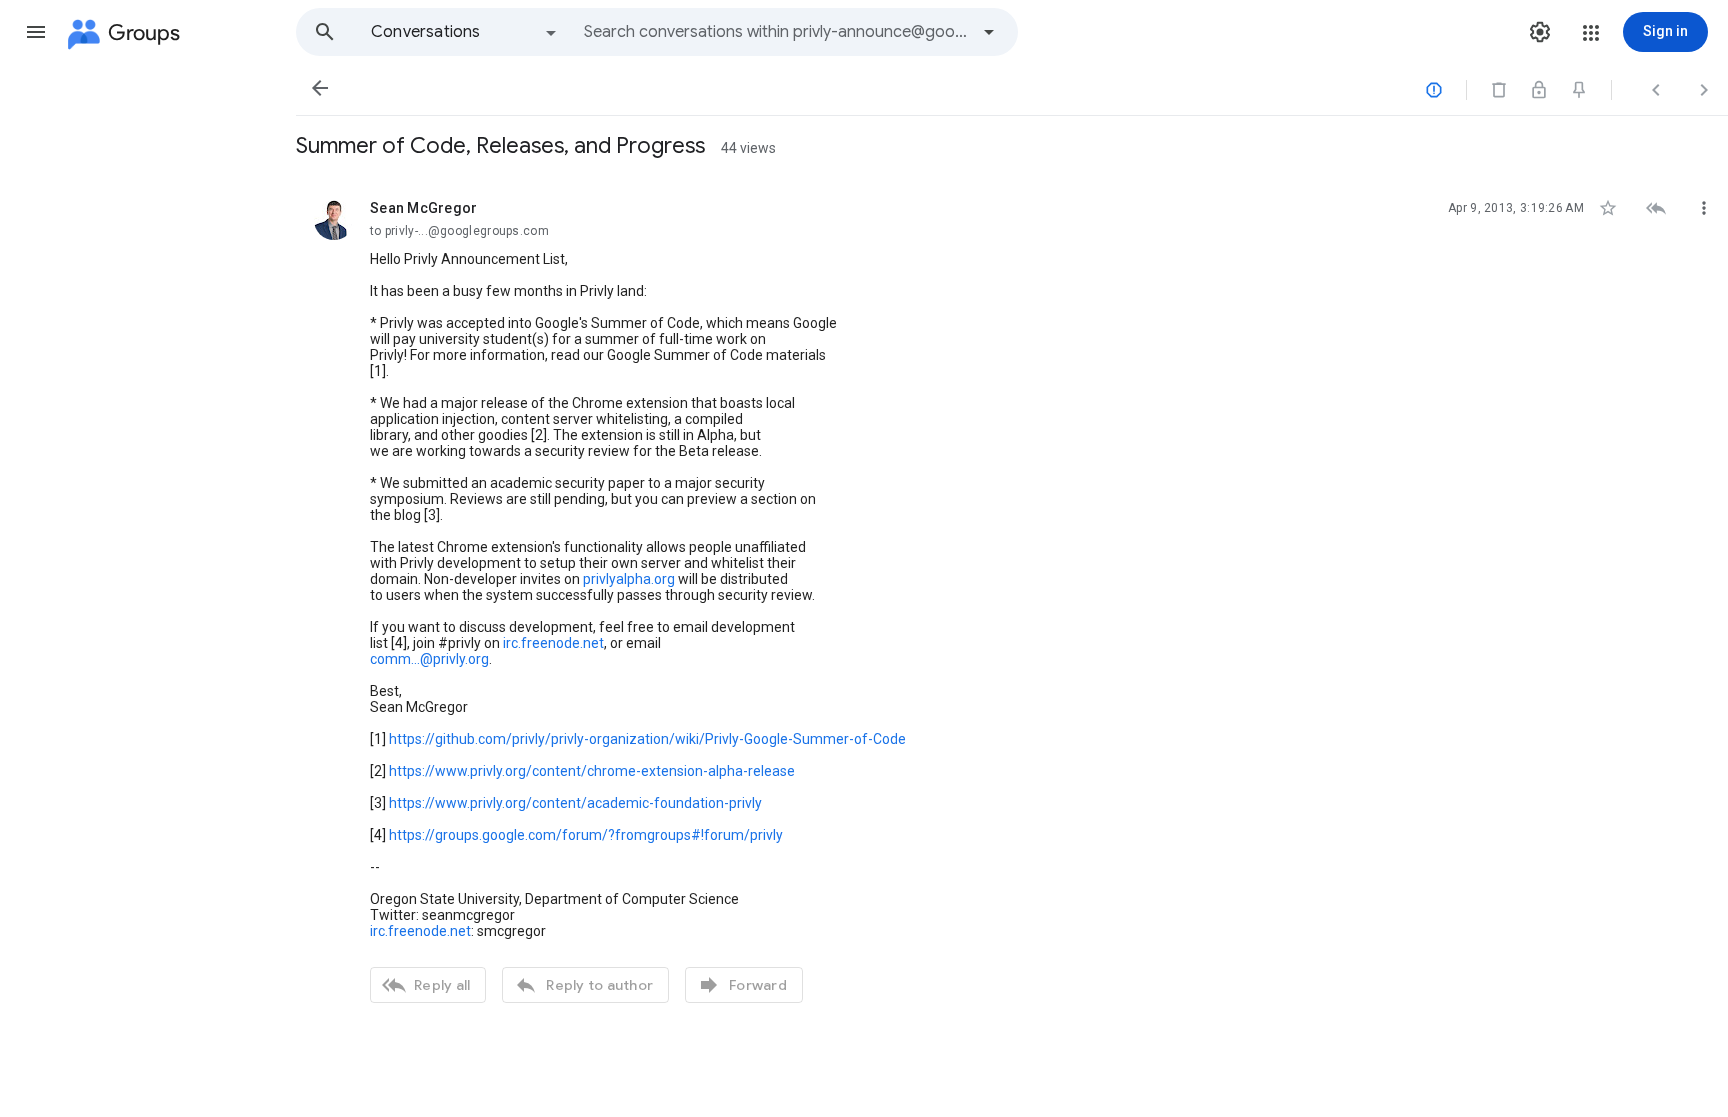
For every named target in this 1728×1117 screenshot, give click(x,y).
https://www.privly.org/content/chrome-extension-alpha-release (592, 771)
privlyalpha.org (629, 579)
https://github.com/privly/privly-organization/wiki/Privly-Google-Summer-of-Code (647, 739)
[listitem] (1012, 599)
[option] (465, 32)
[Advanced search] (989, 32)
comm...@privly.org (429, 659)
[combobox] (776, 32)
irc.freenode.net (553, 643)
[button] (36, 32)
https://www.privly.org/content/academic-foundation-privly (575, 803)
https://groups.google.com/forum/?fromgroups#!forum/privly (586, 835)
